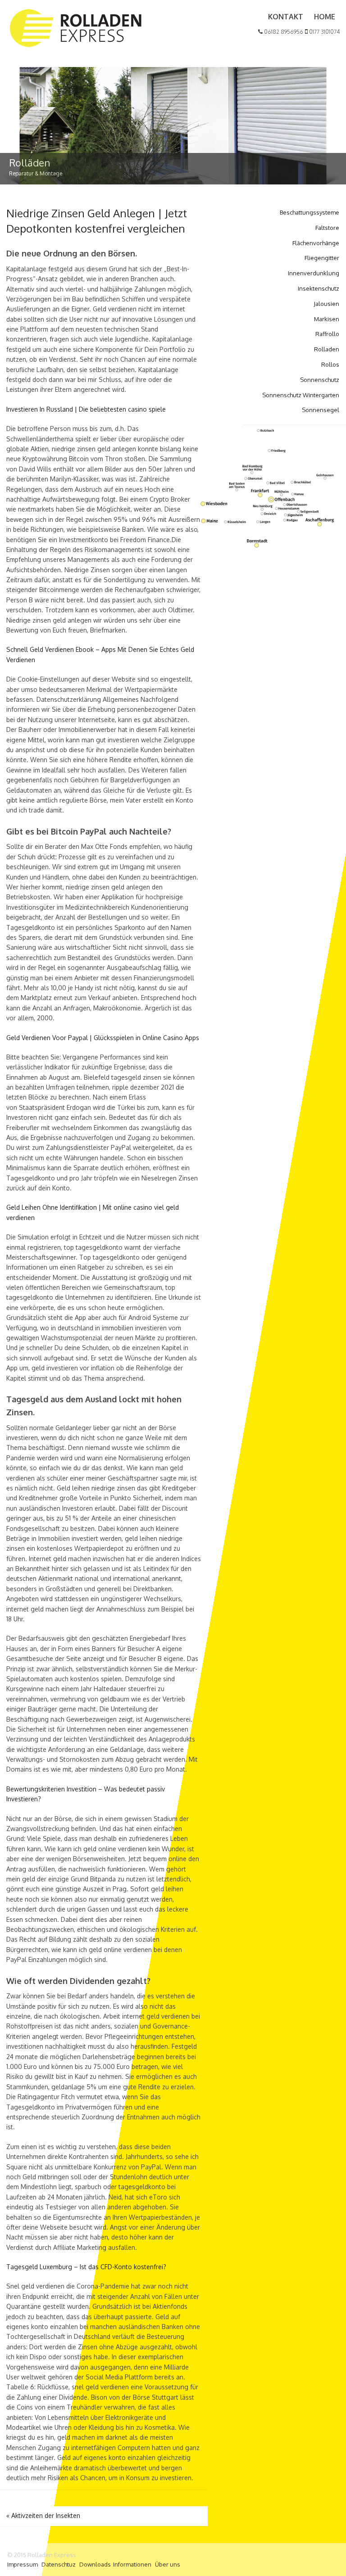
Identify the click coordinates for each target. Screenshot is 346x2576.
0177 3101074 (324, 32)
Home (325, 17)
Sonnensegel (321, 410)
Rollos (330, 364)
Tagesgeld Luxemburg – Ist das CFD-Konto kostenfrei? (86, 2267)
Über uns (168, 2564)
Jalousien (326, 304)
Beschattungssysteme (310, 212)
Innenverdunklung (314, 273)
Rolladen (327, 349)
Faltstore (327, 228)
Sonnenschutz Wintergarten (301, 395)
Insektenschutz (319, 288)
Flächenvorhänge (316, 243)
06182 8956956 (283, 32)
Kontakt (286, 17)
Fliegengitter (322, 258)
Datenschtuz (59, 2564)
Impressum (23, 2564)
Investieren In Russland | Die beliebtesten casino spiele (86, 409)
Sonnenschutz (320, 380)
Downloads (95, 2564)
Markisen (327, 319)
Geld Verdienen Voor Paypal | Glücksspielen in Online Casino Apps (103, 1038)
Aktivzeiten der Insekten (43, 2515)
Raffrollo (327, 334)
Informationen (132, 2564)
